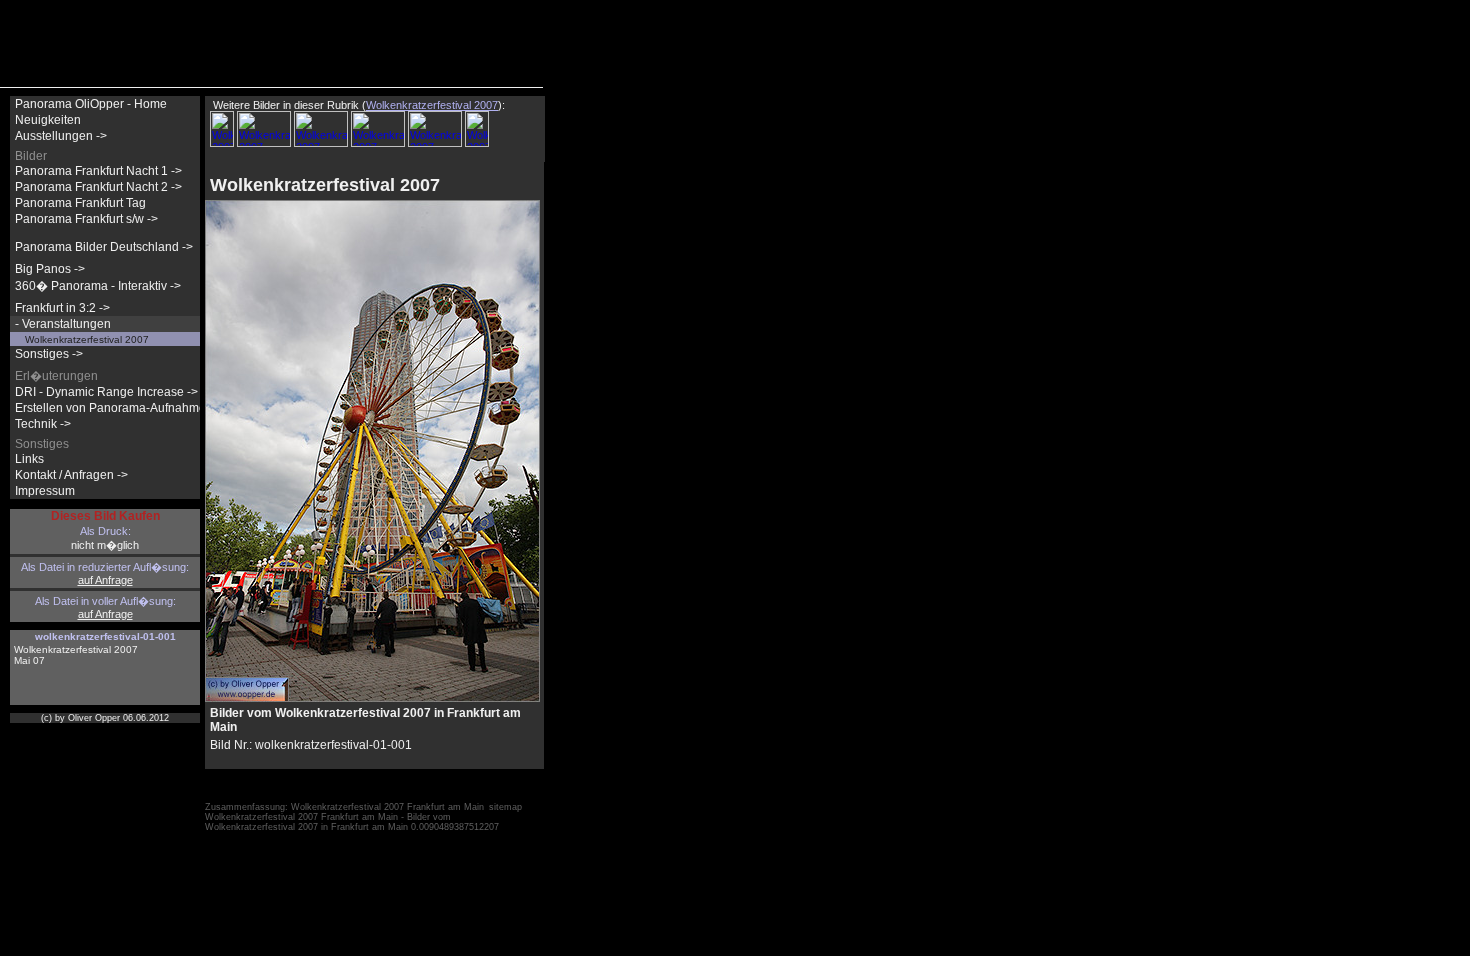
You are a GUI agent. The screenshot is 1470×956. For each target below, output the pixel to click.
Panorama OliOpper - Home (91, 104)
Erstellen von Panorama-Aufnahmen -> (121, 408)
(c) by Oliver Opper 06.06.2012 (105, 718)
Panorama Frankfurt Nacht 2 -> (98, 187)
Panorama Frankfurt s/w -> (86, 219)
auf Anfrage (105, 580)
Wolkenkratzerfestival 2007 (87, 339)
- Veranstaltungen (63, 324)
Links (29, 459)
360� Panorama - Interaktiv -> (98, 286)
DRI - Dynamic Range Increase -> (106, 392)
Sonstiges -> (49, 354)
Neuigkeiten (48, 120)
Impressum (45, 491)
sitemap (505, 807)
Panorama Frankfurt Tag (80, 203)
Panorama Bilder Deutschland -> (104, 247)
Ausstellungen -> (61, 136)
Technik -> (43, 424)
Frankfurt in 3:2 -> (62, 308)
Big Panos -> (50, 269)
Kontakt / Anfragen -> (71, 475)
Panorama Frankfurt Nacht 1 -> (98, 171)
